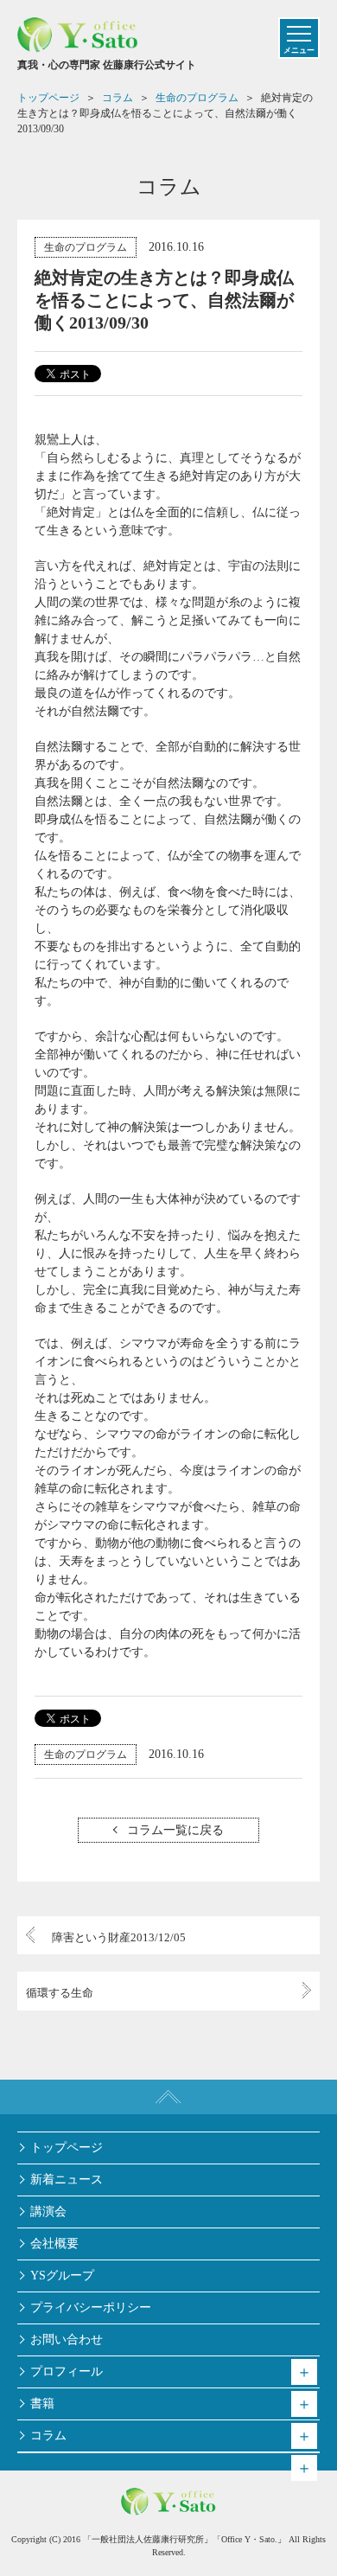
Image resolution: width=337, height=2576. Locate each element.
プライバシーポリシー (91, 2308)
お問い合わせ (67, 2339)
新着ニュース (67, 2180)
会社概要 (54, 2244)
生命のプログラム (86, 247)
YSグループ (62, 2276)
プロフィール (67, 2371)
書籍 (42, 2403)
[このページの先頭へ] (168, 2097)
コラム (48, 2435)
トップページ (67, 2148)
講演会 (48, 2212)
